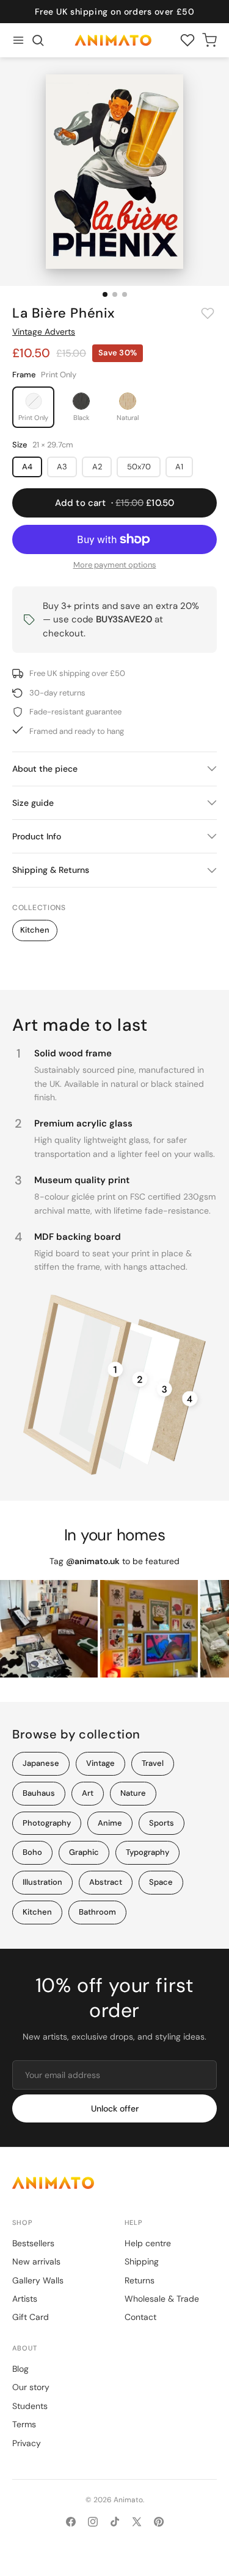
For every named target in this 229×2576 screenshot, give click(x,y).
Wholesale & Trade (162, 2299)
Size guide (33, 803)
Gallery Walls (38, 2280)
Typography (147, 1852)
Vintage (100, 1763)
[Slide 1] (105, 294)
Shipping (142, 2261)
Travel (153, 1763)
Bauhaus (39, 1793)
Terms (24, 2424)
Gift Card (31, 2317)
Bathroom (97, 1912)
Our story (31, 2387)
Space (161, 1882)
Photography (47, 1823)
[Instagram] (93, 2522)
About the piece (45, 769)
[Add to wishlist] (208, 313)
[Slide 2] (115, 294)
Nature (133, 1793)
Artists (25, 2299)
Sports (162, 1823)
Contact (140, 2317)
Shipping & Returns (51, 870)
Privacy (27, 2443)
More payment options (115, 565)
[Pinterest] (159, 2522)
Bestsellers (33, 2243)
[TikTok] (115, 2522)
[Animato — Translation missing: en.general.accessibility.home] (114, 2183)
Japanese (41, 1763)
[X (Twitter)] (137, 2522)
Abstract (106, 1882)
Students (30, 2406)
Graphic (84, 1852)
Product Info (37, 836)
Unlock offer (115, 2108)
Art (88, 1793)
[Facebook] (71, 2522)
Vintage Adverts (44, 332)
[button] (38, 40)
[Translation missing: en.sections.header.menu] (18, 40)
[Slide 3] (125, 294)
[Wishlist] (187, 40)
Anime (110, 1823)
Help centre (148, 2243)
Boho (32, 1852)
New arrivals (36, 2261)
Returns (140, 2280)
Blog (20, 2369)
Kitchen (35, 930)
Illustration (42, 1882)
